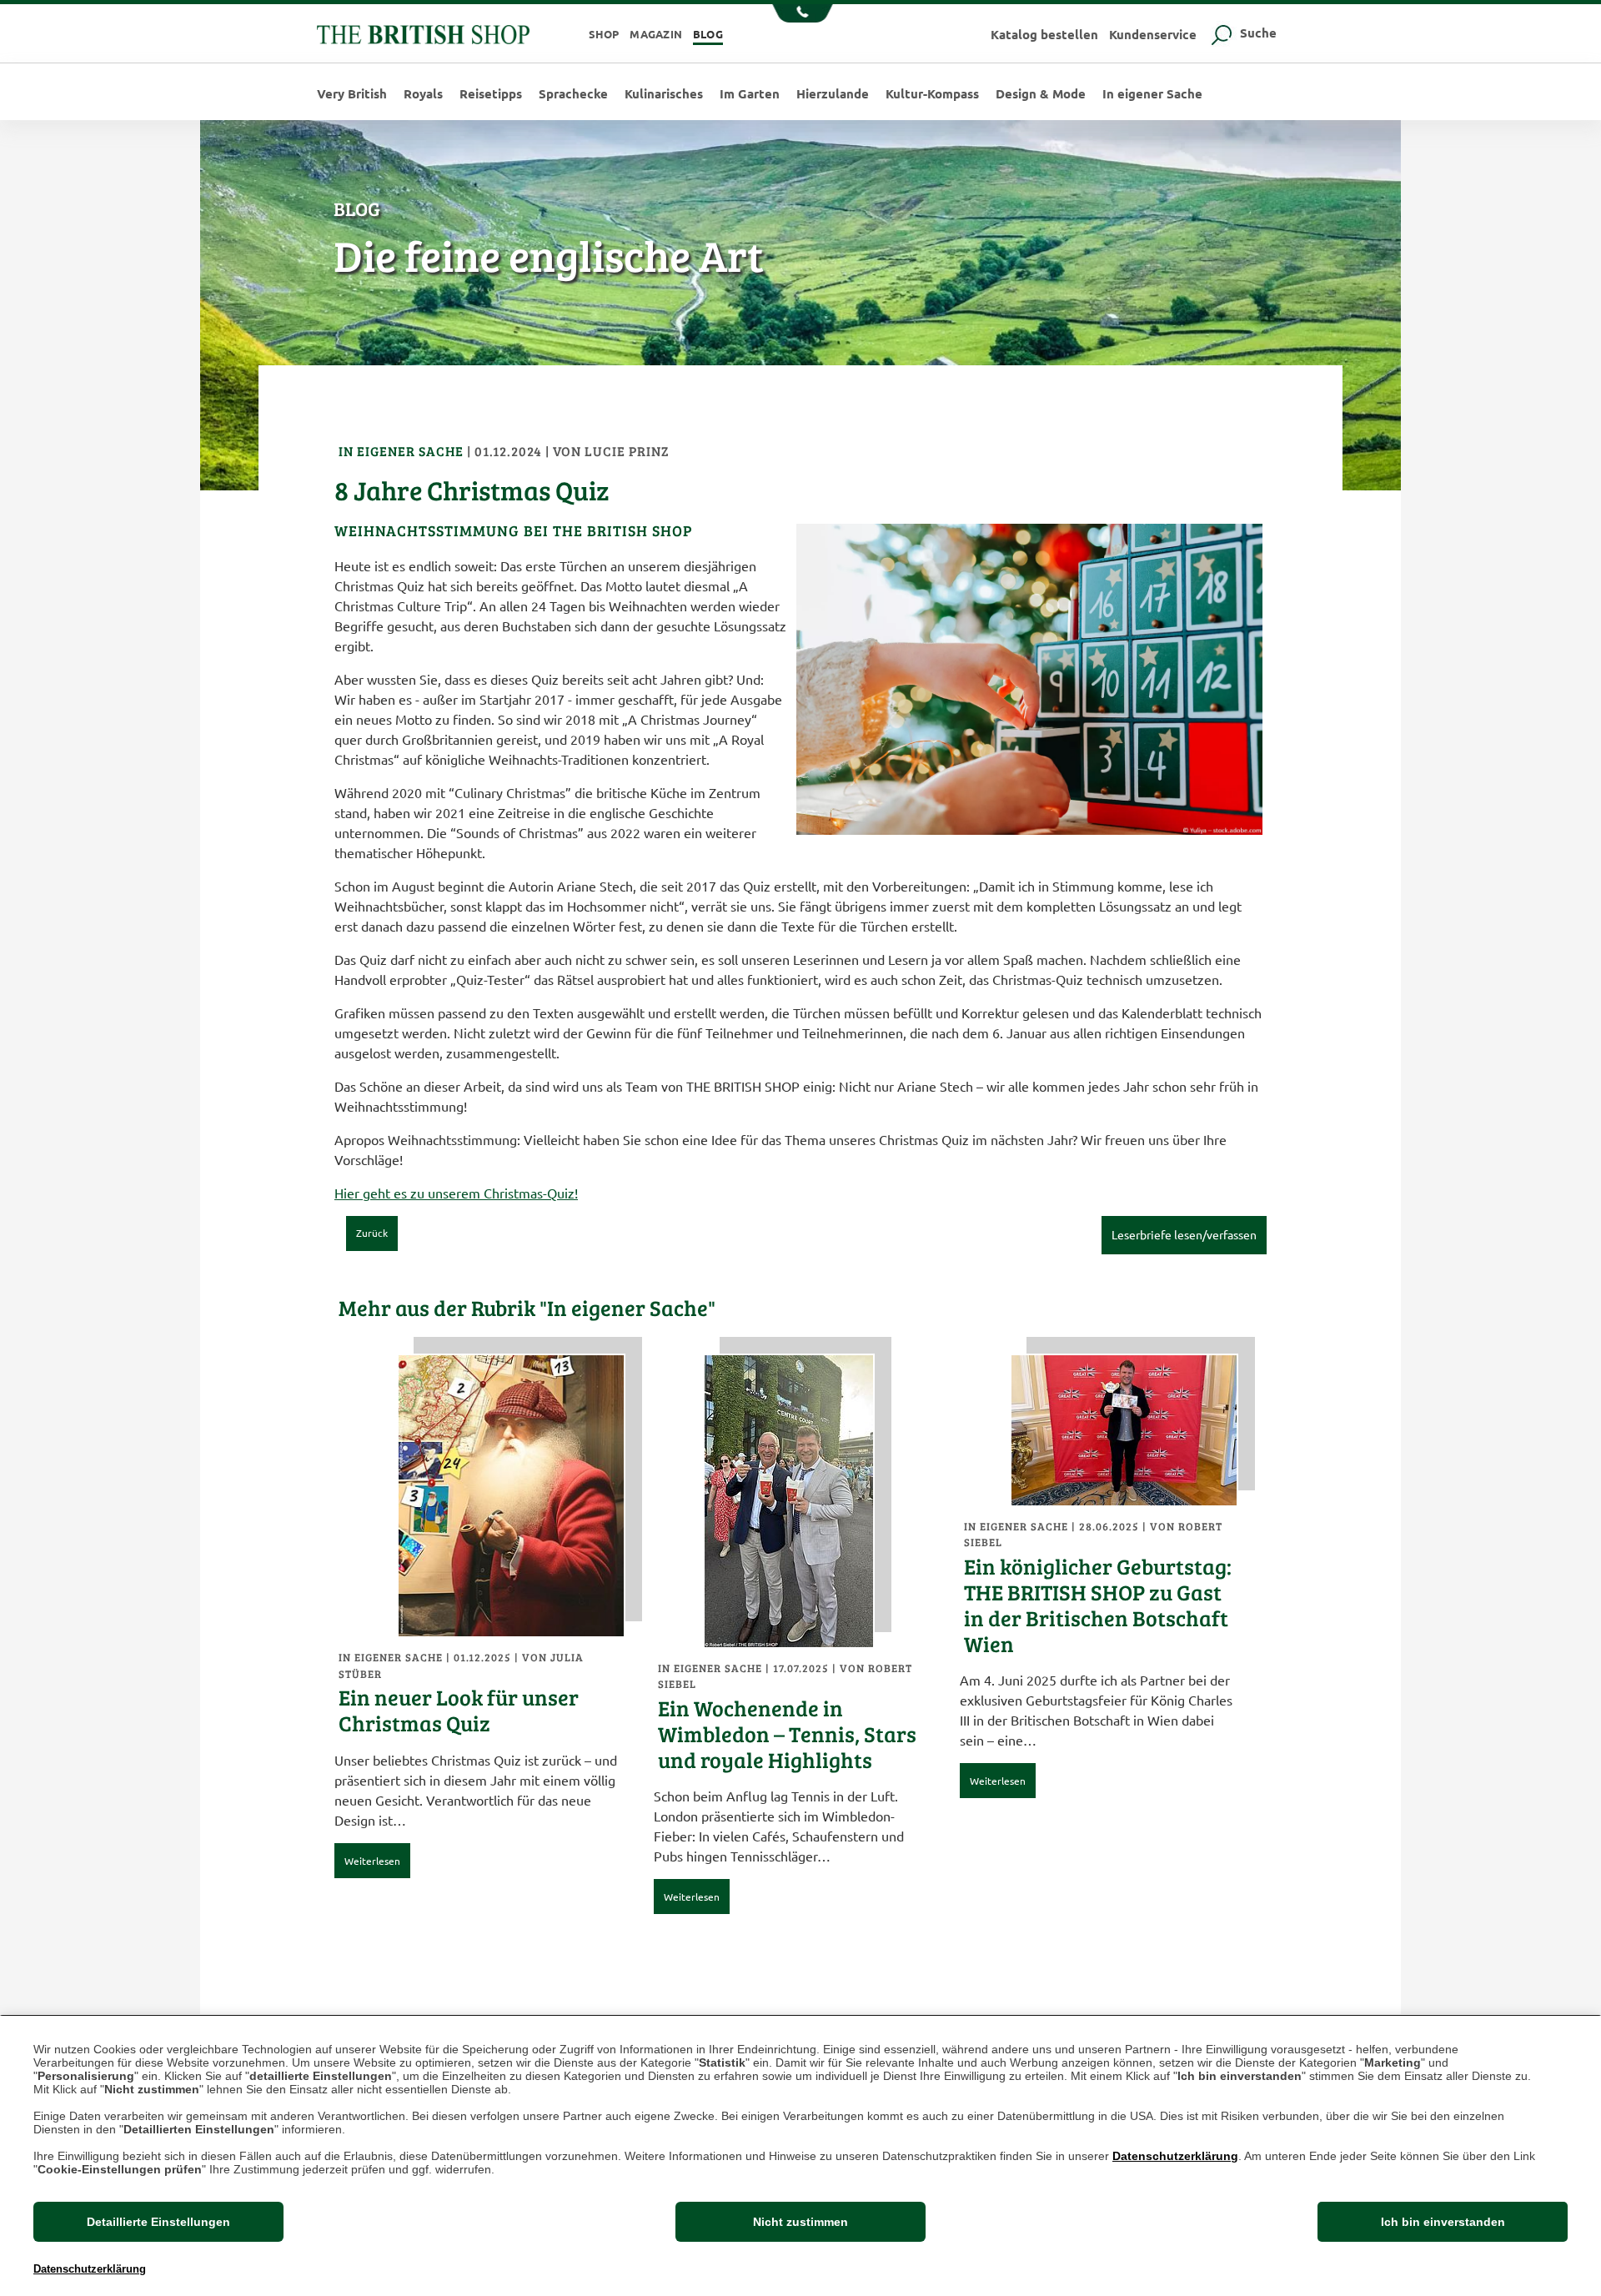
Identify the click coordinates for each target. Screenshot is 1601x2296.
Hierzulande (833, 94)
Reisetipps (491, 94)
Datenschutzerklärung (1175, 2156)
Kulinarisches (664, 94)
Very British (352, 94)
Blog (708, 34)
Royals (423, 94)
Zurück (372, 1233)
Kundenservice (1153, 34)
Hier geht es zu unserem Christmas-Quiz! (456, 1193)
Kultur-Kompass (932, 94)
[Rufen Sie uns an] (801, 15)
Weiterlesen (372, 1861)
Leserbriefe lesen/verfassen (1184, 1234)
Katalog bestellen (1044, 34)
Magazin (656, 34)
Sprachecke (573, 94)
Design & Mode (1041, 94)
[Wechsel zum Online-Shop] (423, 32)
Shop (604, 34)
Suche (1257, 33)
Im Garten (750, 94)
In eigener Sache (1152, 94)
